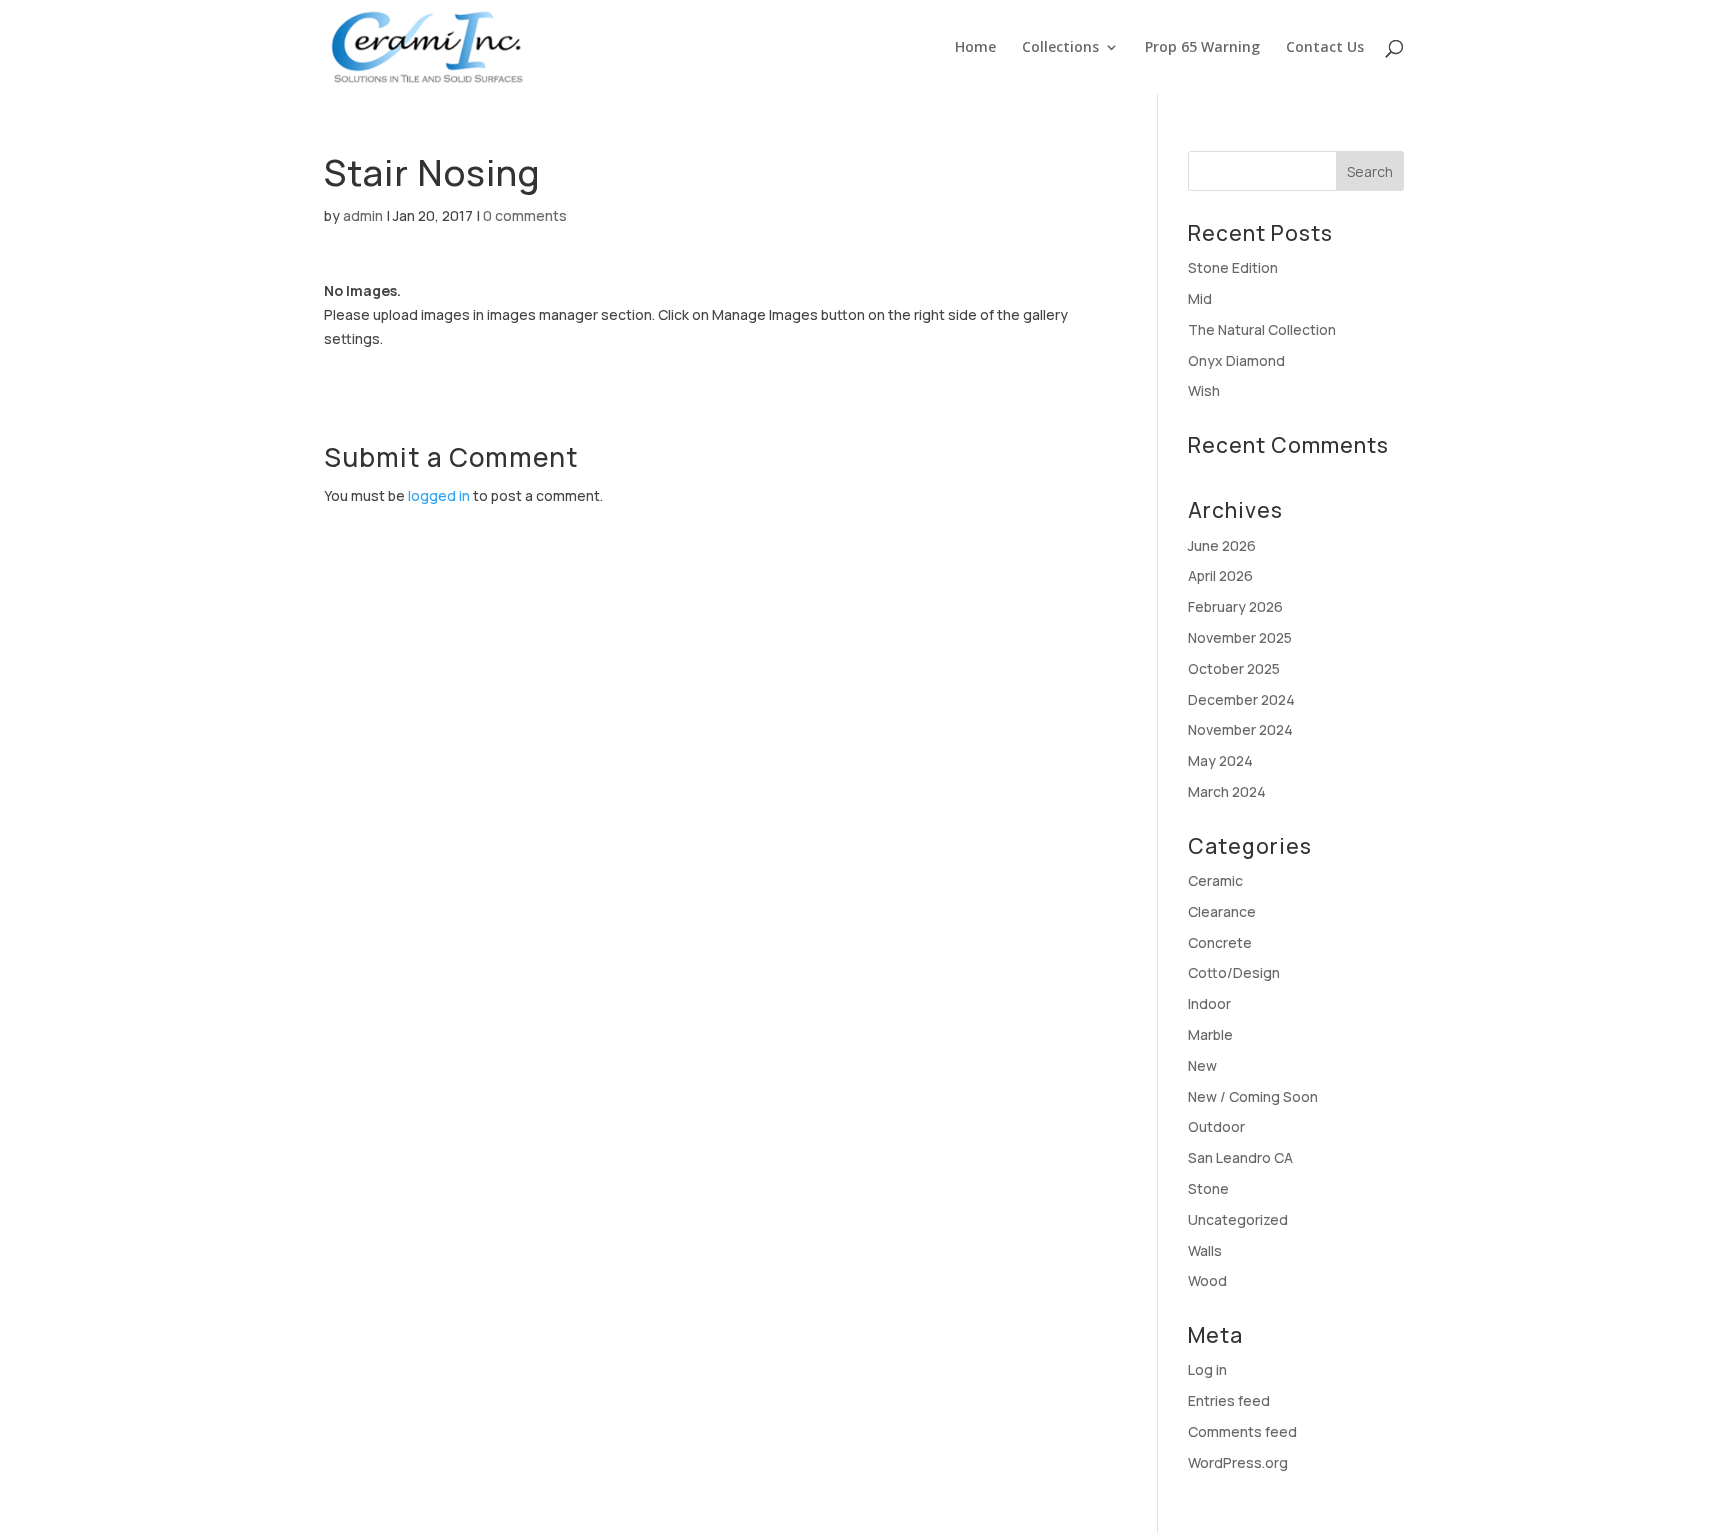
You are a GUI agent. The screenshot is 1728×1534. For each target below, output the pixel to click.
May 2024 (1220, 760)
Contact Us (1325, 48)
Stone (1208, 1188)
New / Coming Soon (1253, 1096)
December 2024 (1241, 699)
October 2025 (1234, 668)
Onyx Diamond (1236, 360)
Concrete (1220, 942)
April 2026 (1220, 575)
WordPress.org (1238, 1462)
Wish (1204, 390)
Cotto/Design (1234, 972)
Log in (1207, 1369)
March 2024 (1227, 791)
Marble (1210, 1034)
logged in (439, 495)
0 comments (525, 215)
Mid (1200, 298)
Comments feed (1242, 1431)
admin (363, 215)
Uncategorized (1238, 1219)
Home (975, 48)
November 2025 (1240, 637)
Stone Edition (1233, 267)
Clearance (1222, 911)
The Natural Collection (1262, 329)
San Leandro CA (1240, 1157)
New (1202, 1065)
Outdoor (1216, 1126)
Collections (1060, 48)
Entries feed (1229, 1400)
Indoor (1209, 1003)
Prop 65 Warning (1202, 48)
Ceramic (1215, 880)
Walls (1205, 1250)
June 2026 (1222, 545)
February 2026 (1235, 606)
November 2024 (1240, 729)
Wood (1207, 1280)
